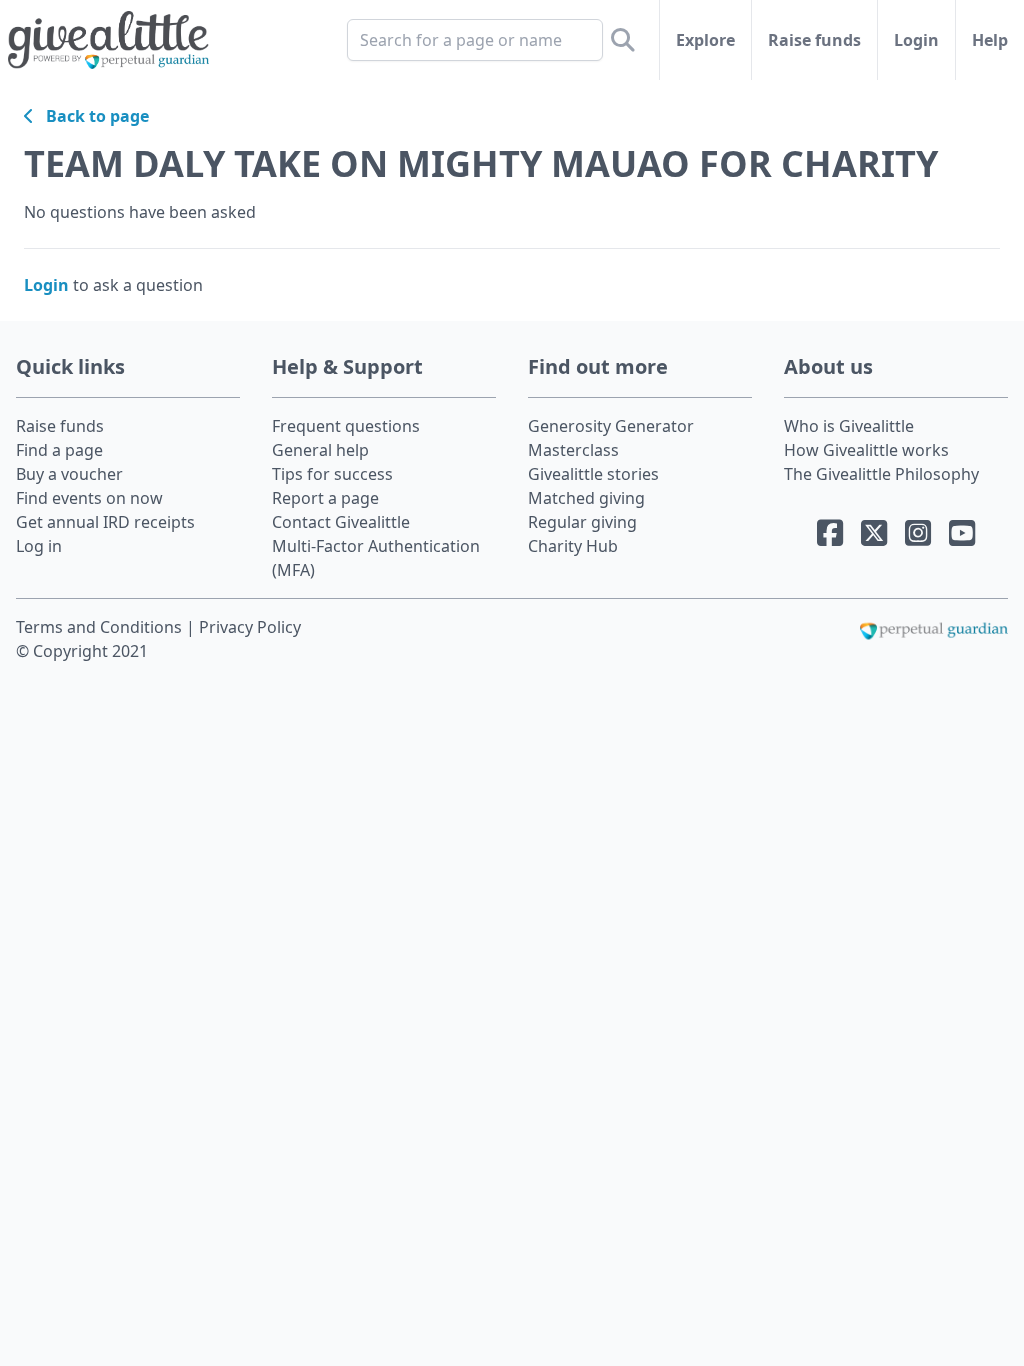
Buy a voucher (69, 474)
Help (990, 40)
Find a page (59, 450)
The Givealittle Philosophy (881, 474)
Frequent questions (346, 426)
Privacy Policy (250, 627)
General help (320, 450)
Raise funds (814, 40)
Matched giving (586, 498)
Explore (705, 40)
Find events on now (89, 498)
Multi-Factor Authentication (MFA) (376, 558)
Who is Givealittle (849, 426)
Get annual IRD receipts (105, 522)
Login (916, 40)
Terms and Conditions (101, 627)
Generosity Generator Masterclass (611, 438)
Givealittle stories (593, 474)
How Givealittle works (866, 450)
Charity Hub (573, 546)
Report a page (325, 498)
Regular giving (582, 522)
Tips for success (332, 474)
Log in (39, 546)
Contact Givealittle (341, 522)
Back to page (91, 116)
